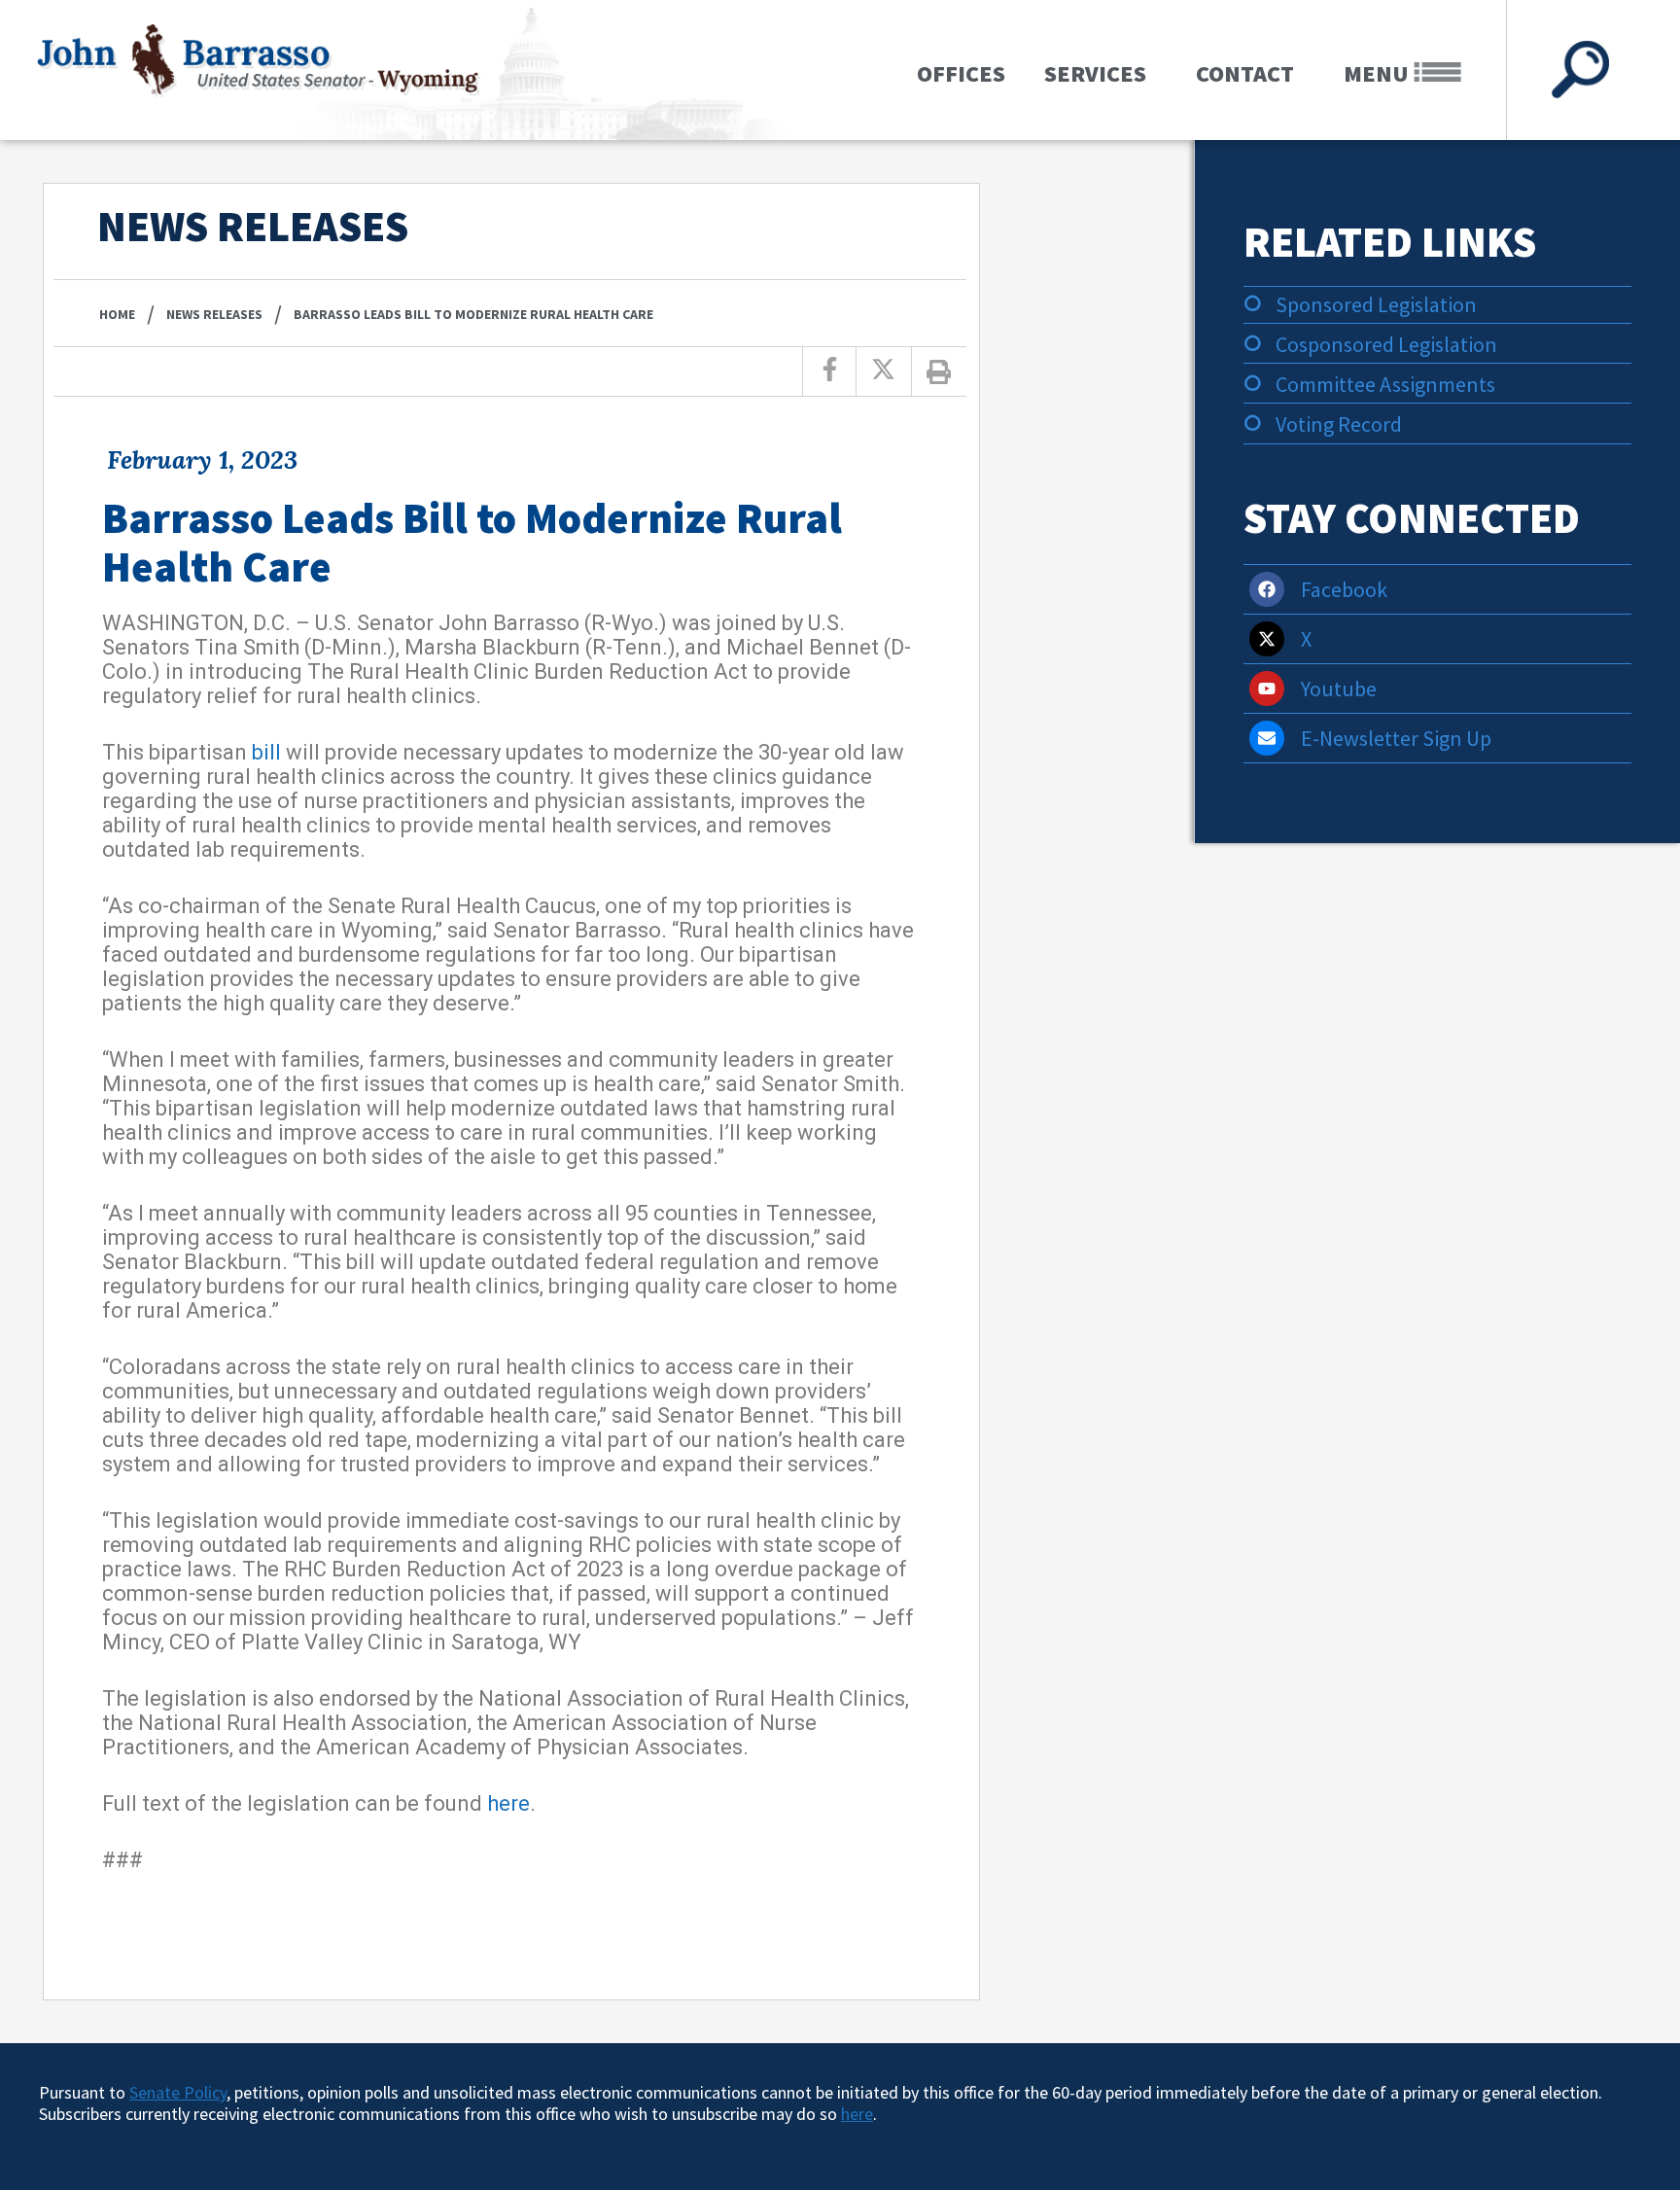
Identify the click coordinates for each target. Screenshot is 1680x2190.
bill (266, 752)
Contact (1245, 73)
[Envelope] (1267, 738)
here (508, 1803)
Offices (961, 73)
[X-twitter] (1267, 639)
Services (1095, 73)
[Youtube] (1267, 689)
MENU (1379, 73)
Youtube (1339, 689)
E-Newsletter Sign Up (1396, 738)
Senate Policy (178, 2092)
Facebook (1344, 589)
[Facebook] (1267, 589)
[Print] (939, 371)
